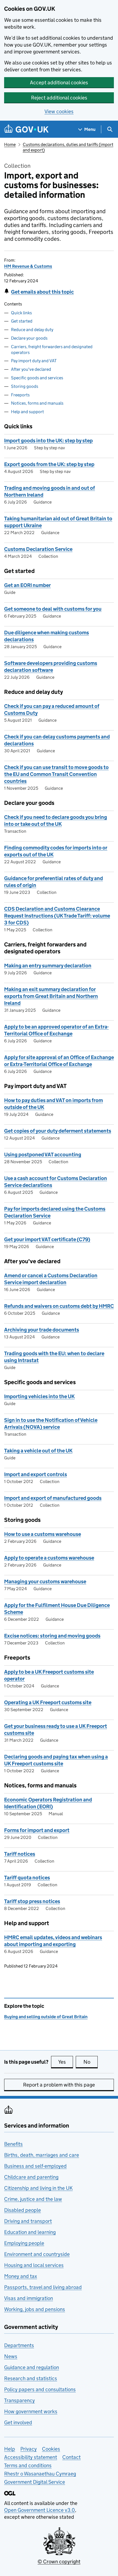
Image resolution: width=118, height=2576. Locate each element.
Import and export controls (36, 1474)
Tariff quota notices (27, 1878)
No (91, 2062)
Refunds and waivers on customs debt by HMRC (59, 1306)
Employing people (24, 2243)
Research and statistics (31, 2378)
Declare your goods (29, 338)
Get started (22, 321)
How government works (31, 2411)
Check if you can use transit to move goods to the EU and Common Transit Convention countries (56, 774)
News (11, 2356)
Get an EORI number (27, 585)
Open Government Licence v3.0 (40, 2510)
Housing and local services (34, 2265)
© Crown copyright (59, 2562)
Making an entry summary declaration (48, 966)
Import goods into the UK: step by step (48, 441)
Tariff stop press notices (32, 1901)
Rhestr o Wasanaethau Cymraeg (40, 2474)
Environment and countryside (37, 2254)
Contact (71, 2457)
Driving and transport (28, 2221)
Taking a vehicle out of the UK (38, 1451)
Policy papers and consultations (40, 2389)
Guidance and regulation (32, 2367)
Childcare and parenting (31, 2177)
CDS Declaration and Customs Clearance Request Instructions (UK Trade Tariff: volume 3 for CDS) (57, 916)
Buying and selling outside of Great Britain (46, 2017)
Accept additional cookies (59, 82)
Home (10, 144)
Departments (19, 2345)
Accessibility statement (31, 2457)
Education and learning (30, 2232)
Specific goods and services (37, 378)
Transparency (19, 2400)
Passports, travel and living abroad (43, 2287)
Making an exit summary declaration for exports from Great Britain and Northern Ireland (51, 996)
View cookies (59, 111)
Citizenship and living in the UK (38, 2188)
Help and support (27, 412)
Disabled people (23, 2210)
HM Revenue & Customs (28, 266)
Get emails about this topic (42, 292)
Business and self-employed (35, 2166)
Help (10, 2449)
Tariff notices (20, 1854)
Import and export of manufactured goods (53, 1498)
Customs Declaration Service (38, 549)
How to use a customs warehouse (43, 1534)
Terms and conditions (28, 2465)
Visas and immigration (29, 2298)
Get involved (18, 2422)
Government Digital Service (35, 2482)
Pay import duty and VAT (34, 361)
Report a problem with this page (59, 2085)
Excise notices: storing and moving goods (52, 1636)
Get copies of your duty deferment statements (58, 1131)
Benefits (13, 2144)
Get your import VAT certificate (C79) (47, 1239)
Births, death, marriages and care (42, 2155)
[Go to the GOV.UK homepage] (26, 129)
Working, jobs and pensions (35, 2309)
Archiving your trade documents (42, 1330)
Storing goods (25, 386)
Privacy (29, 2449)
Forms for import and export (37, 1830)
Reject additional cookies (59, 98)
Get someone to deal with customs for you (53, 609)
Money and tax (21, 2276)
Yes (66, 2062)
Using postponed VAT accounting (43, 1155)
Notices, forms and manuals (37, 403)
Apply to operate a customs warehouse (49, 1558)
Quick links (21, 313)
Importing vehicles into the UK (39, 1396)
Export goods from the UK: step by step (49, 464)
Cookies (51, 2449)
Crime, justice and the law (33, 2199)
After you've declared (31, 369)
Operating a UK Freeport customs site (48, 1702)
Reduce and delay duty (32, 330)
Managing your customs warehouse (45, 1581)
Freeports (20, 395)
